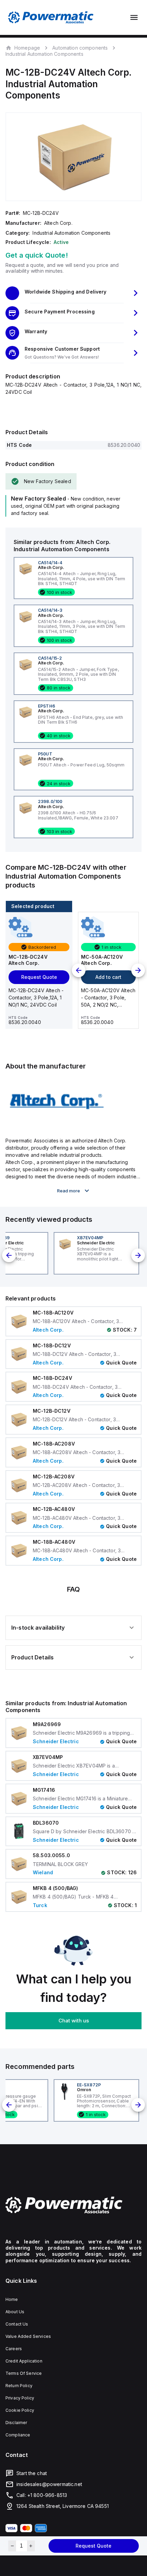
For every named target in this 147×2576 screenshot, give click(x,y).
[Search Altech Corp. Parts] (57, 1125)
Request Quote (93, 2546)
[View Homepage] (51, 17)
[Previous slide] (79, 970)
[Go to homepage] (73, 2205)
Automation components (80, 48)
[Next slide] (138, 970)
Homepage (27, 48)
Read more (69, 1191)
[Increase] (31, 2546)
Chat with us (74, 2021)
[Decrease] (12, 2546)
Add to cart (108, 977)
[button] (73, 293)
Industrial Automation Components (44, 54)
